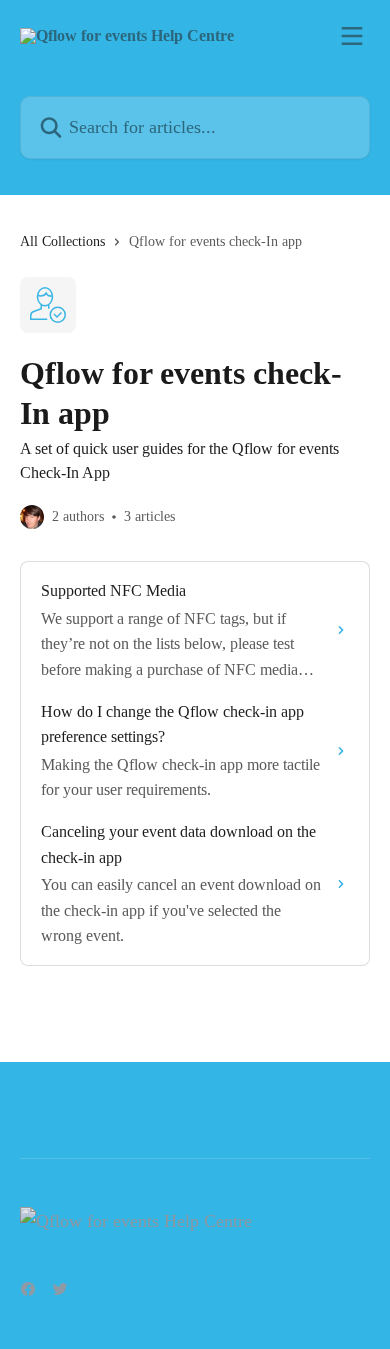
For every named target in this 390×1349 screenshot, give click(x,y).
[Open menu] (352, 36)
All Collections (62, 241)
